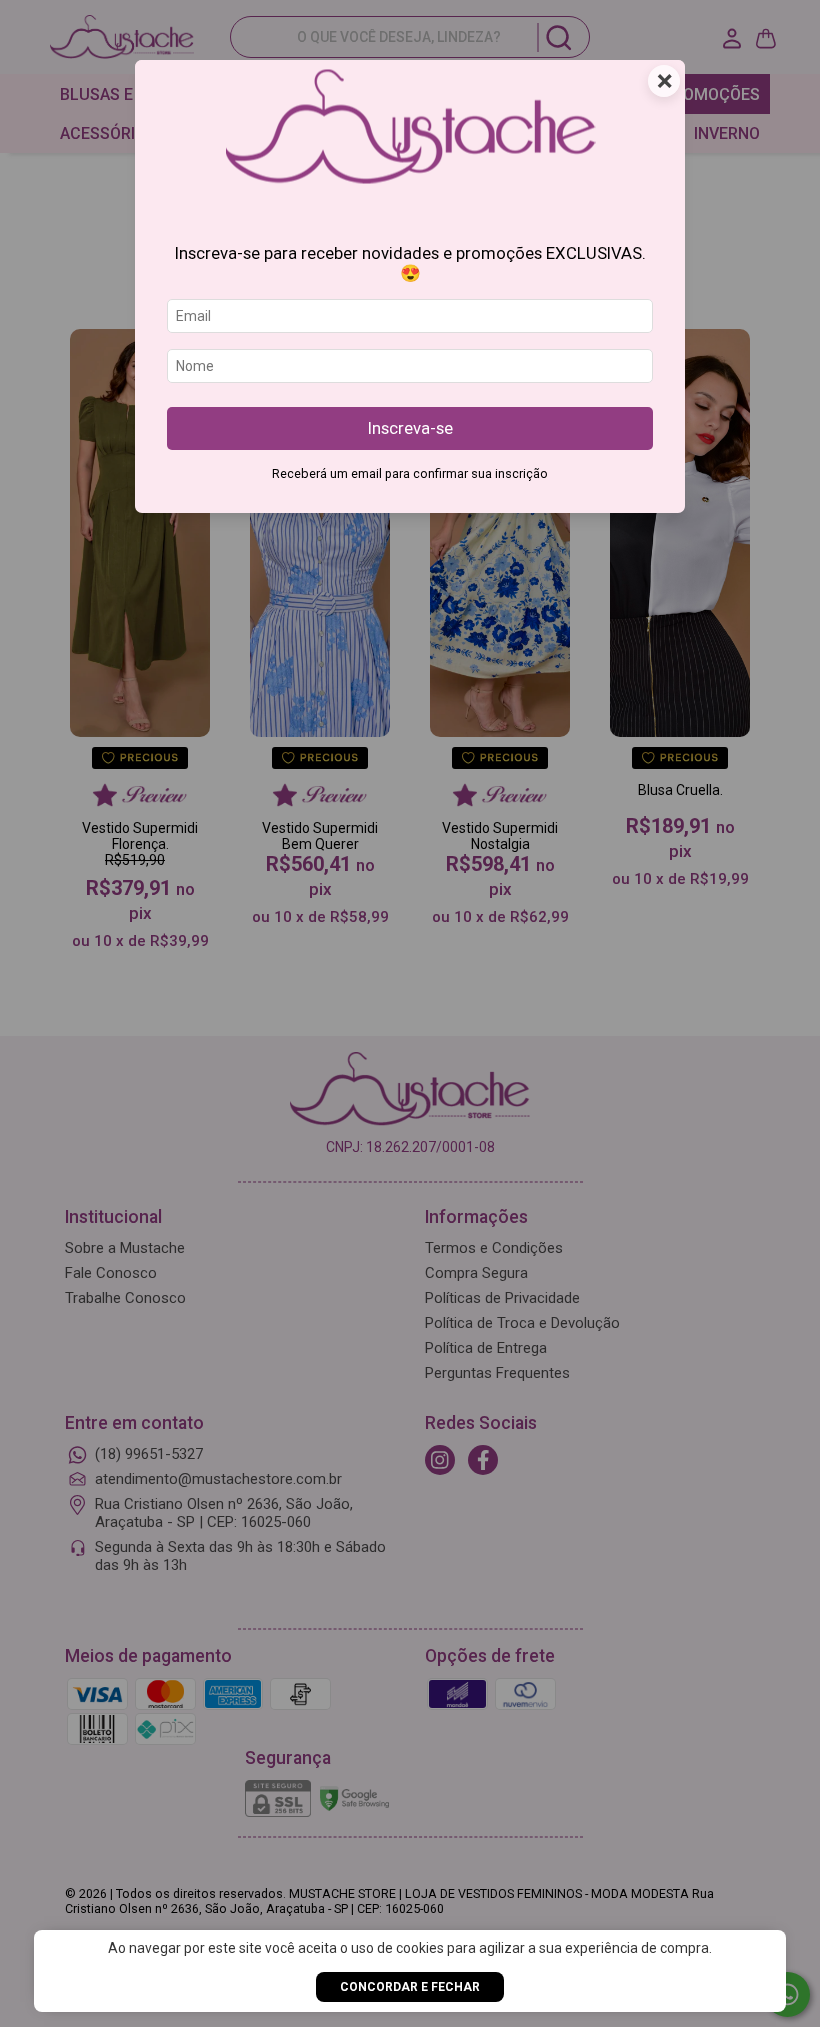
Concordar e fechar (410, 1987)
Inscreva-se (410, 428)
